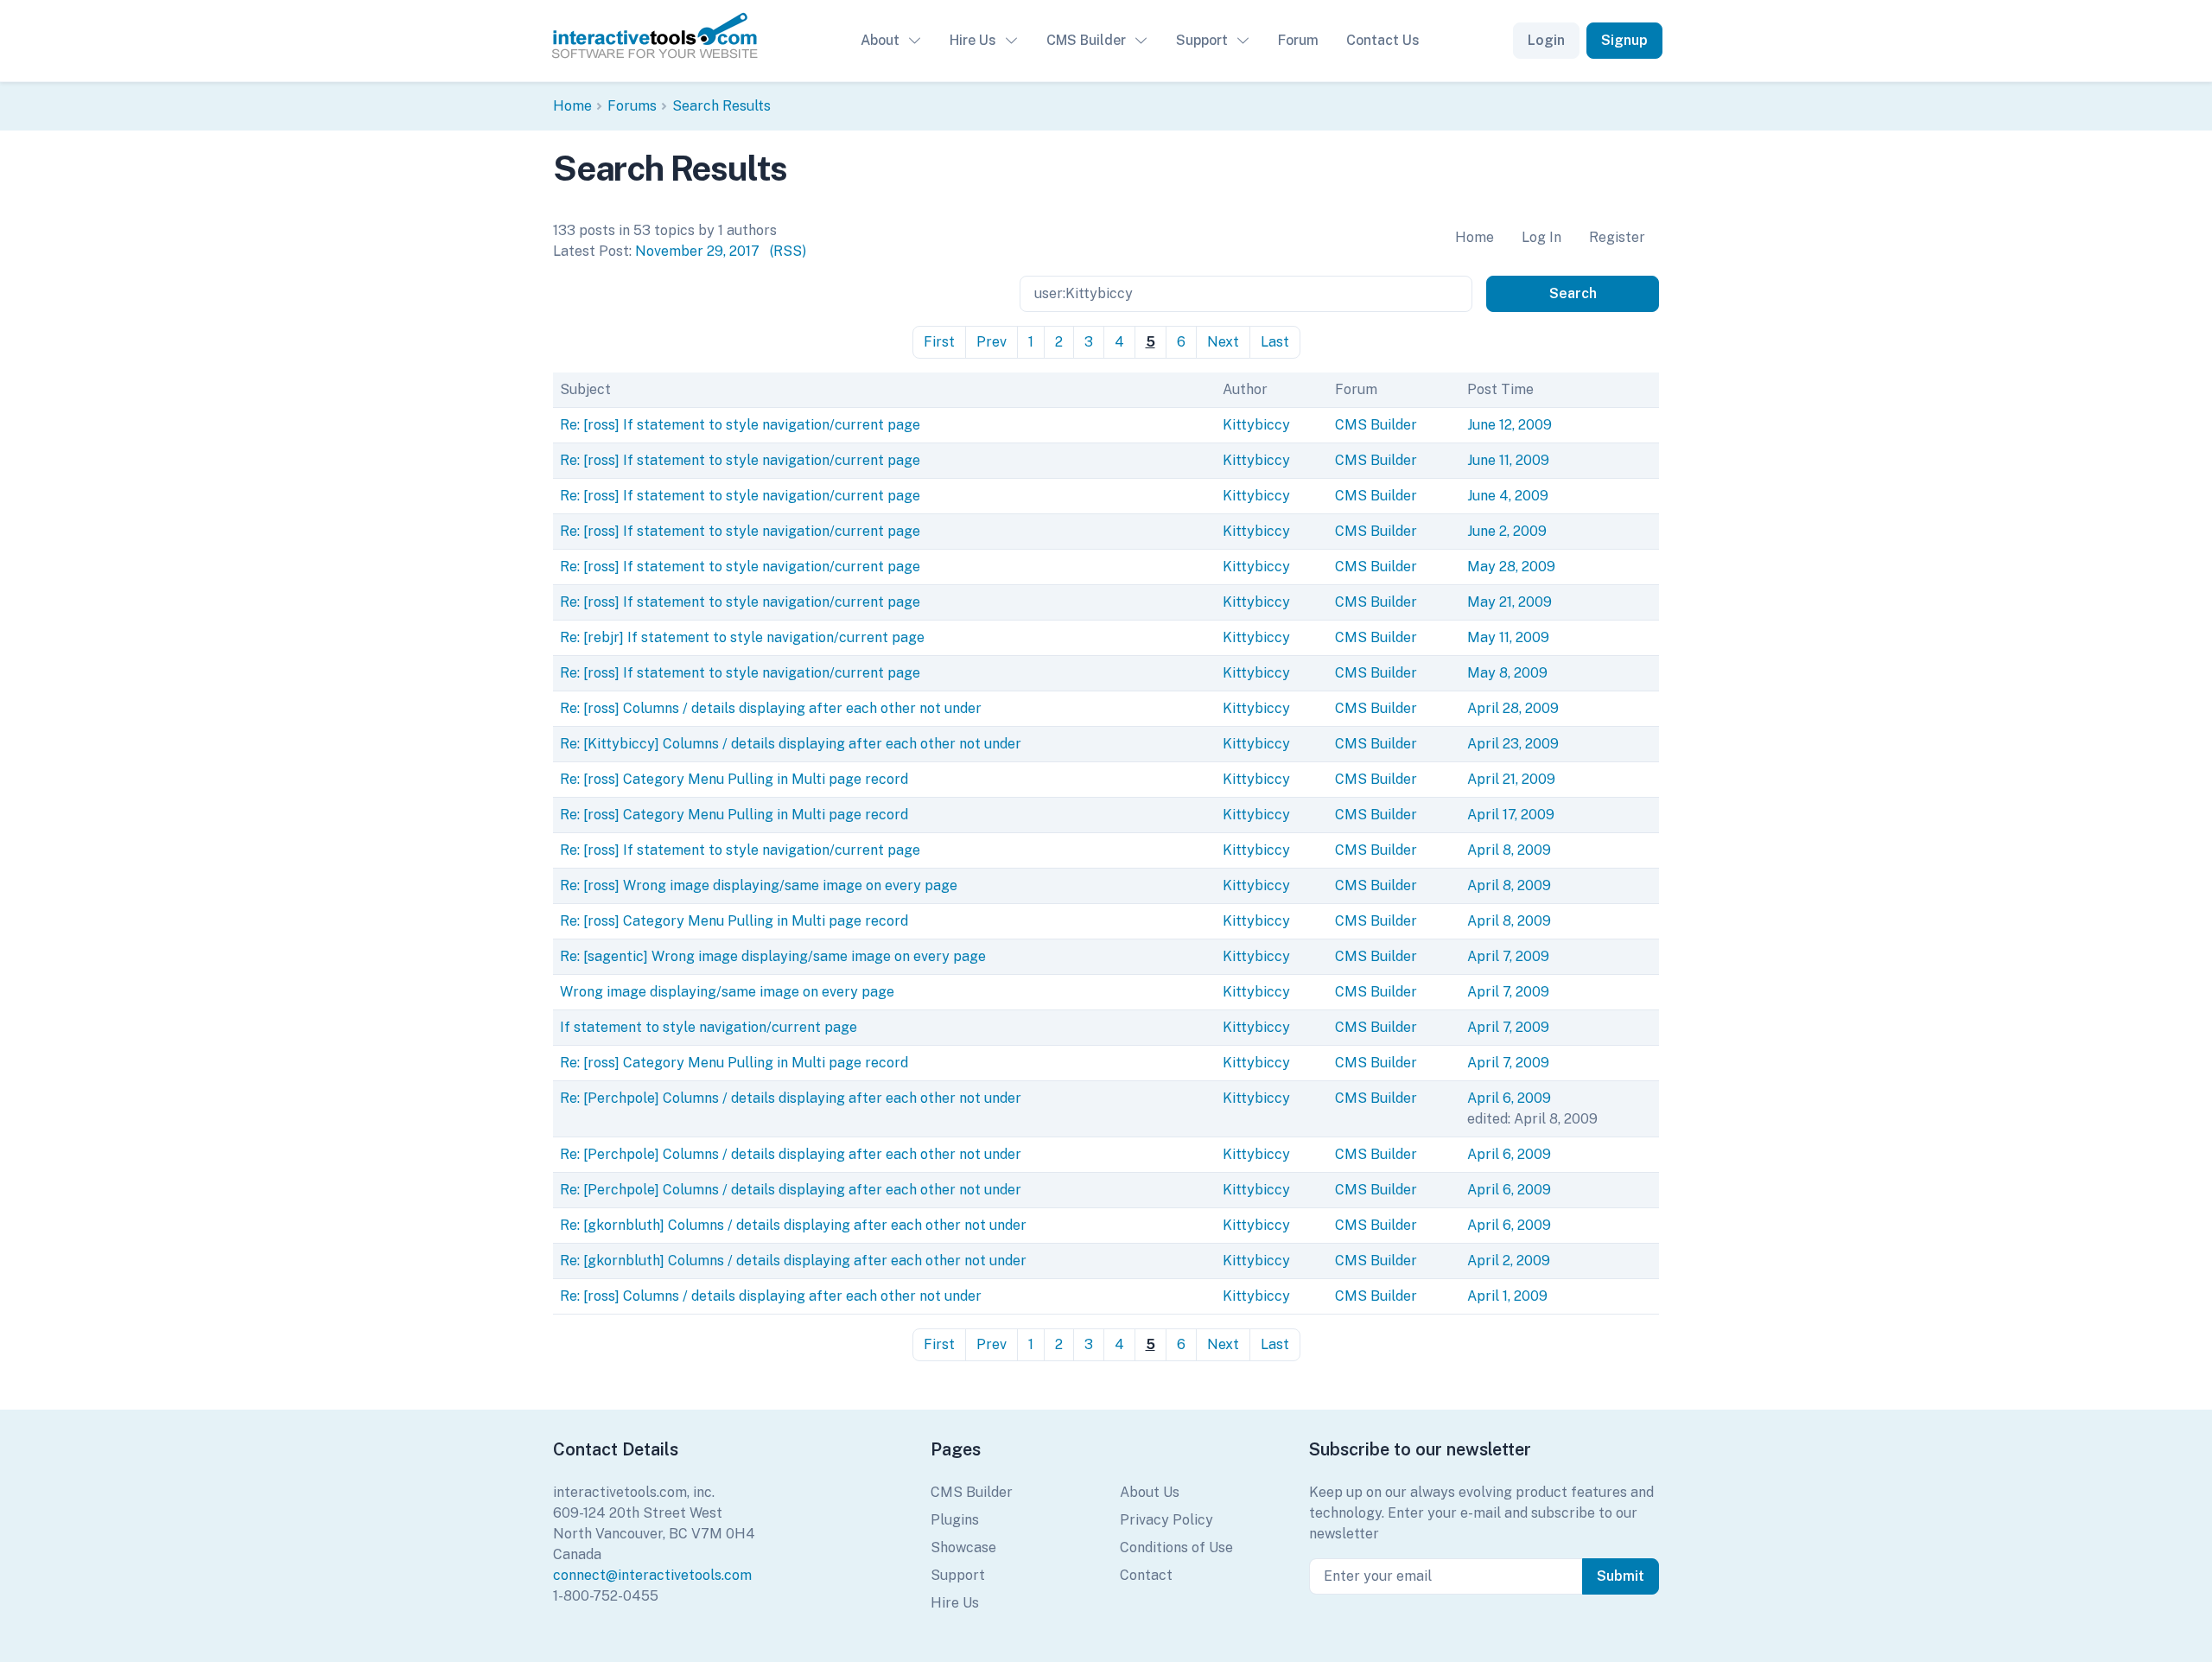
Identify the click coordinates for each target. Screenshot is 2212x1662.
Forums (632, 106)
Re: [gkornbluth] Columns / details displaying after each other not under (793, 1225)
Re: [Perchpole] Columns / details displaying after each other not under (791, 1098)
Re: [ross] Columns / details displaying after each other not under (771, 708)
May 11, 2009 (1508, 637)
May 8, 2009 (1507, 673)
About (880, 40)
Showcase (963, 1547)
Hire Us (973, 40)
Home (572, 106)
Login (1546, 40)
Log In (1541, 237)
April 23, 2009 (1513, 744)
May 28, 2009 (1511, 567)
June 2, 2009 (1507, 531)
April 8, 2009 (1509, 850)
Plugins (955, 1520)
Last (1275, 342)
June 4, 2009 (1508, 496)
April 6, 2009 (1509, 1098)
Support (1202, 40)
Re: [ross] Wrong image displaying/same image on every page (759, 885)
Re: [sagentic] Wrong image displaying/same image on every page (773, 956)
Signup (1624, 40)
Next (1223, 342)
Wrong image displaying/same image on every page (727, 992)
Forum (1298, 40)
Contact (1146, 1575)
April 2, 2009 (1509, 1261)
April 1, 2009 (1507, 1296)
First (939, 342)
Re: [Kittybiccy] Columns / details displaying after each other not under (791, 744)
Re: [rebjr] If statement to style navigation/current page (742, 637)
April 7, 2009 (1508, 956)
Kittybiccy (1256, 425)
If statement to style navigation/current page (709, 1027)
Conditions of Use (1176, 1547)
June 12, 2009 (1510, 425)
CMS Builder (1086, 40)
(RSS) (788, 251)
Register (1617, 237)
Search (1573, 293)
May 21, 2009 (1510, 602)
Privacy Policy (1166, 1520)
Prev (992, 342)
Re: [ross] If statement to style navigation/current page (740, 425)
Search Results (721, 106)
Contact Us (1383, 40)
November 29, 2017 (697, 251)
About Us (1150, 1492)
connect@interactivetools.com (652, 1575)
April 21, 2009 (1511, 779)
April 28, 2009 (1513, 708)
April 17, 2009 (1511, 815)
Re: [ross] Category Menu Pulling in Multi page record (734, 779)
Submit (1621, 1576)
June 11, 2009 (1508, 460)
